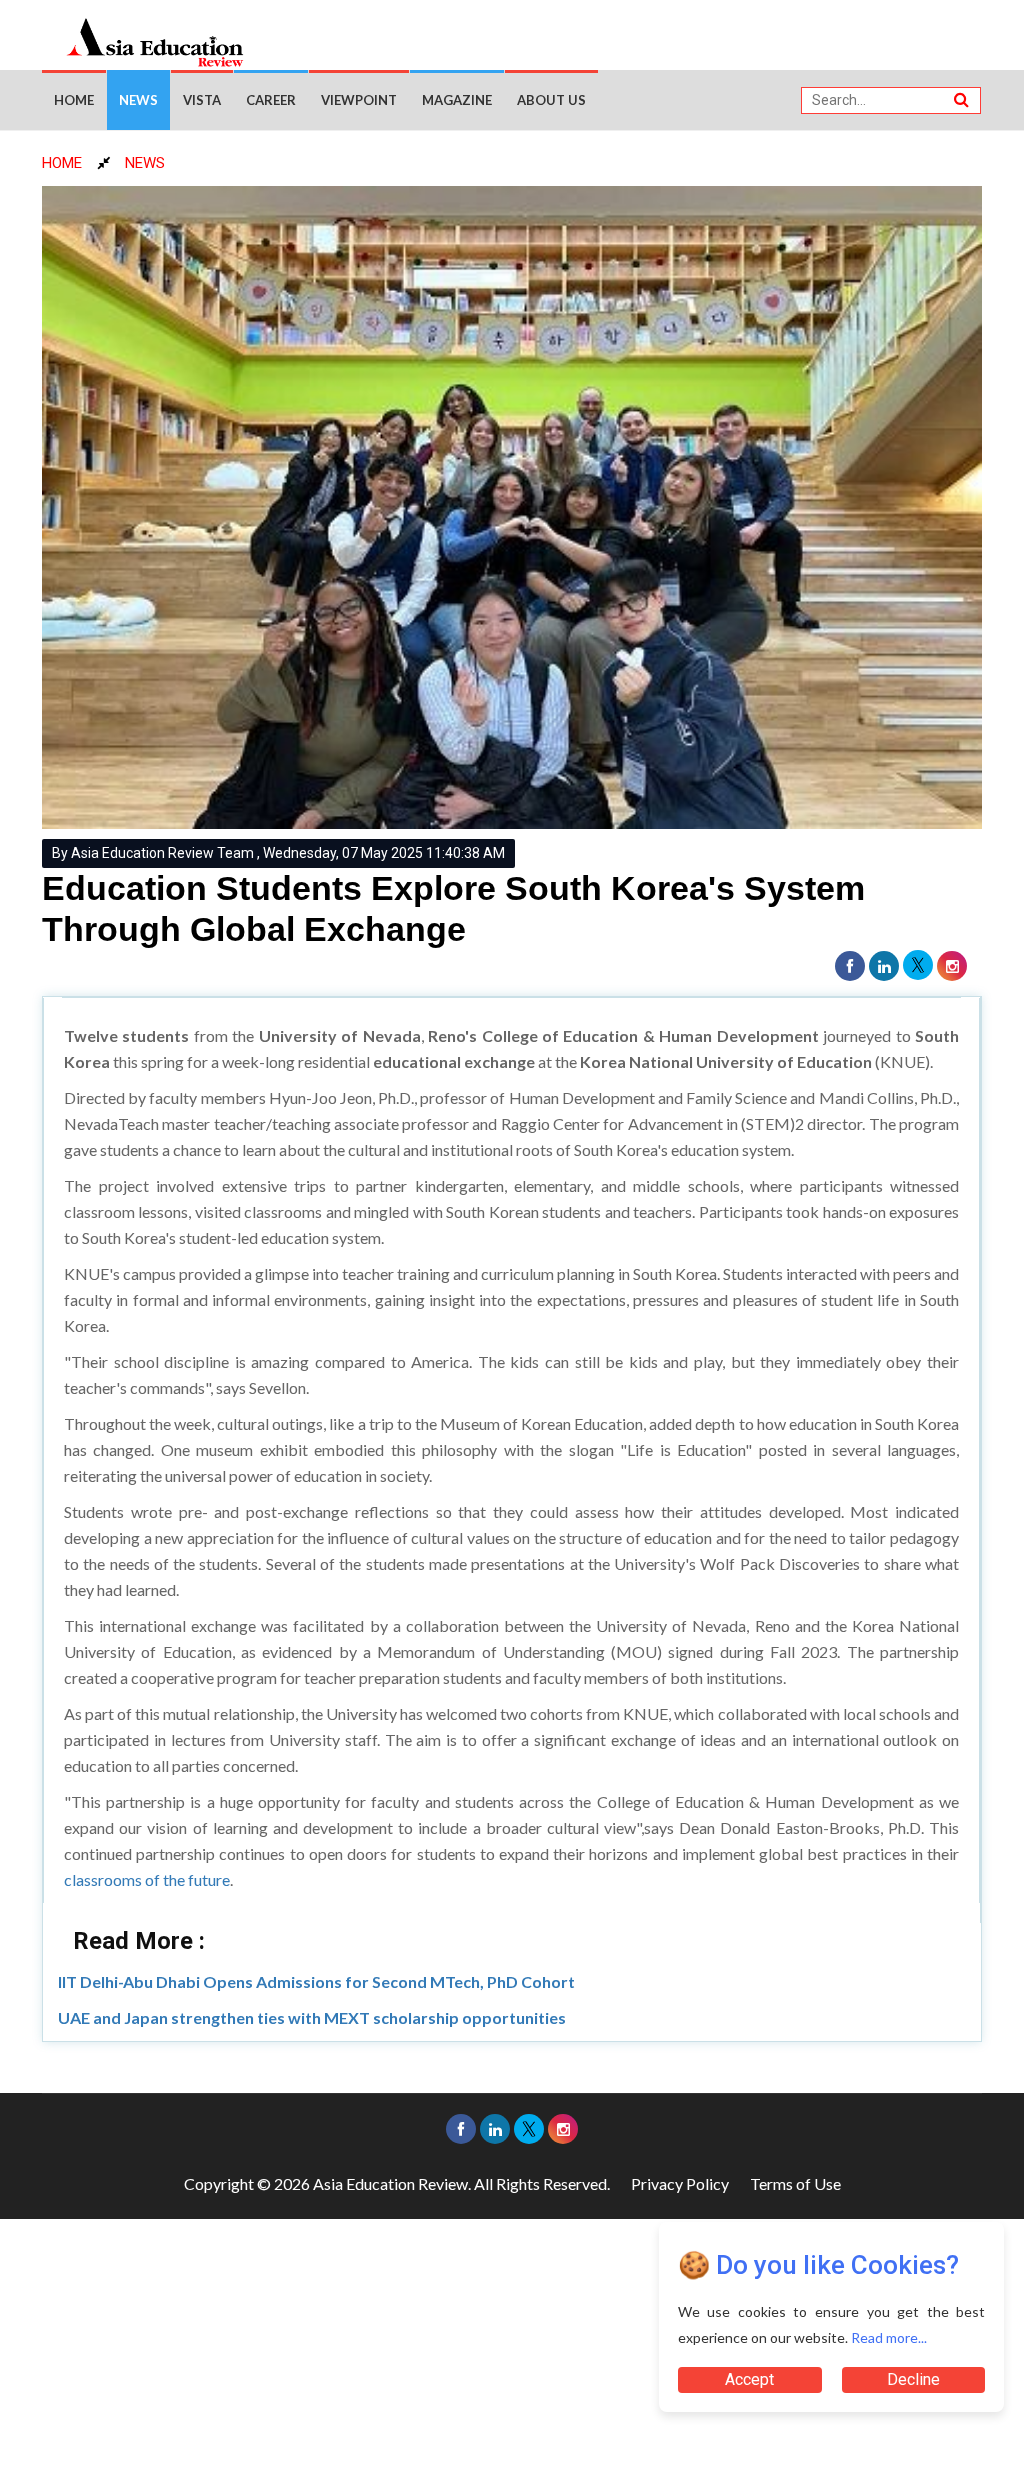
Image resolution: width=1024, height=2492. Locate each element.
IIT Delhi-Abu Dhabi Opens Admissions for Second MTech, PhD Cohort (316, 1981)
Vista (202, 100)
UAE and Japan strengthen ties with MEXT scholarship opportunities (312, 2017)
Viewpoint (359, 100)
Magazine (457, 100)
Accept (749, 2379)
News (138, 100)
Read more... (889, 2337)
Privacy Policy (680, 2183)
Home (74, 100)
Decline (913, 2379)
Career (271, 100)
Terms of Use (795, 2183)
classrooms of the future (147, 1879)
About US (551, 100)
